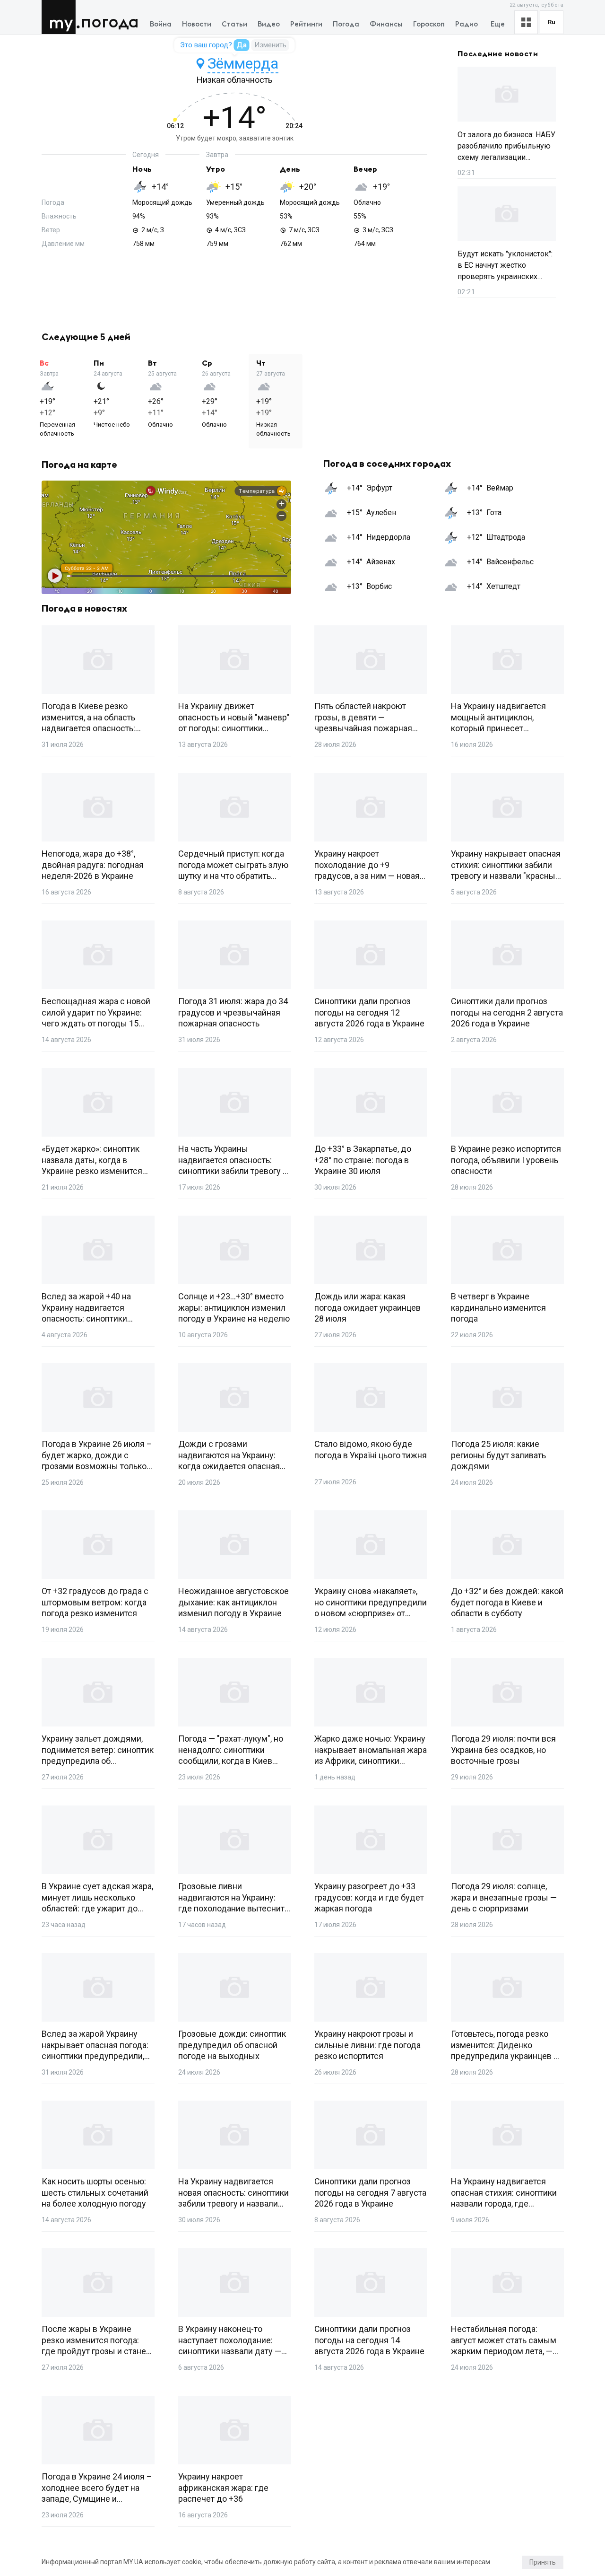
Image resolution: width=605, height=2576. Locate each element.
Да (242, 45)
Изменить (270, 45)
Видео (269, 24)
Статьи (234, 24)
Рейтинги (306, 24)
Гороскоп (429, 24)
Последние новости (498, 54)
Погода (110, 22)
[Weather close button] (166, 537)
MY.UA (61, 17)
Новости (197, 24)
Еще (498, 24)
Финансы (386, 24)
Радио (467, 24)
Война (161, 24)
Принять (543, 2562)
